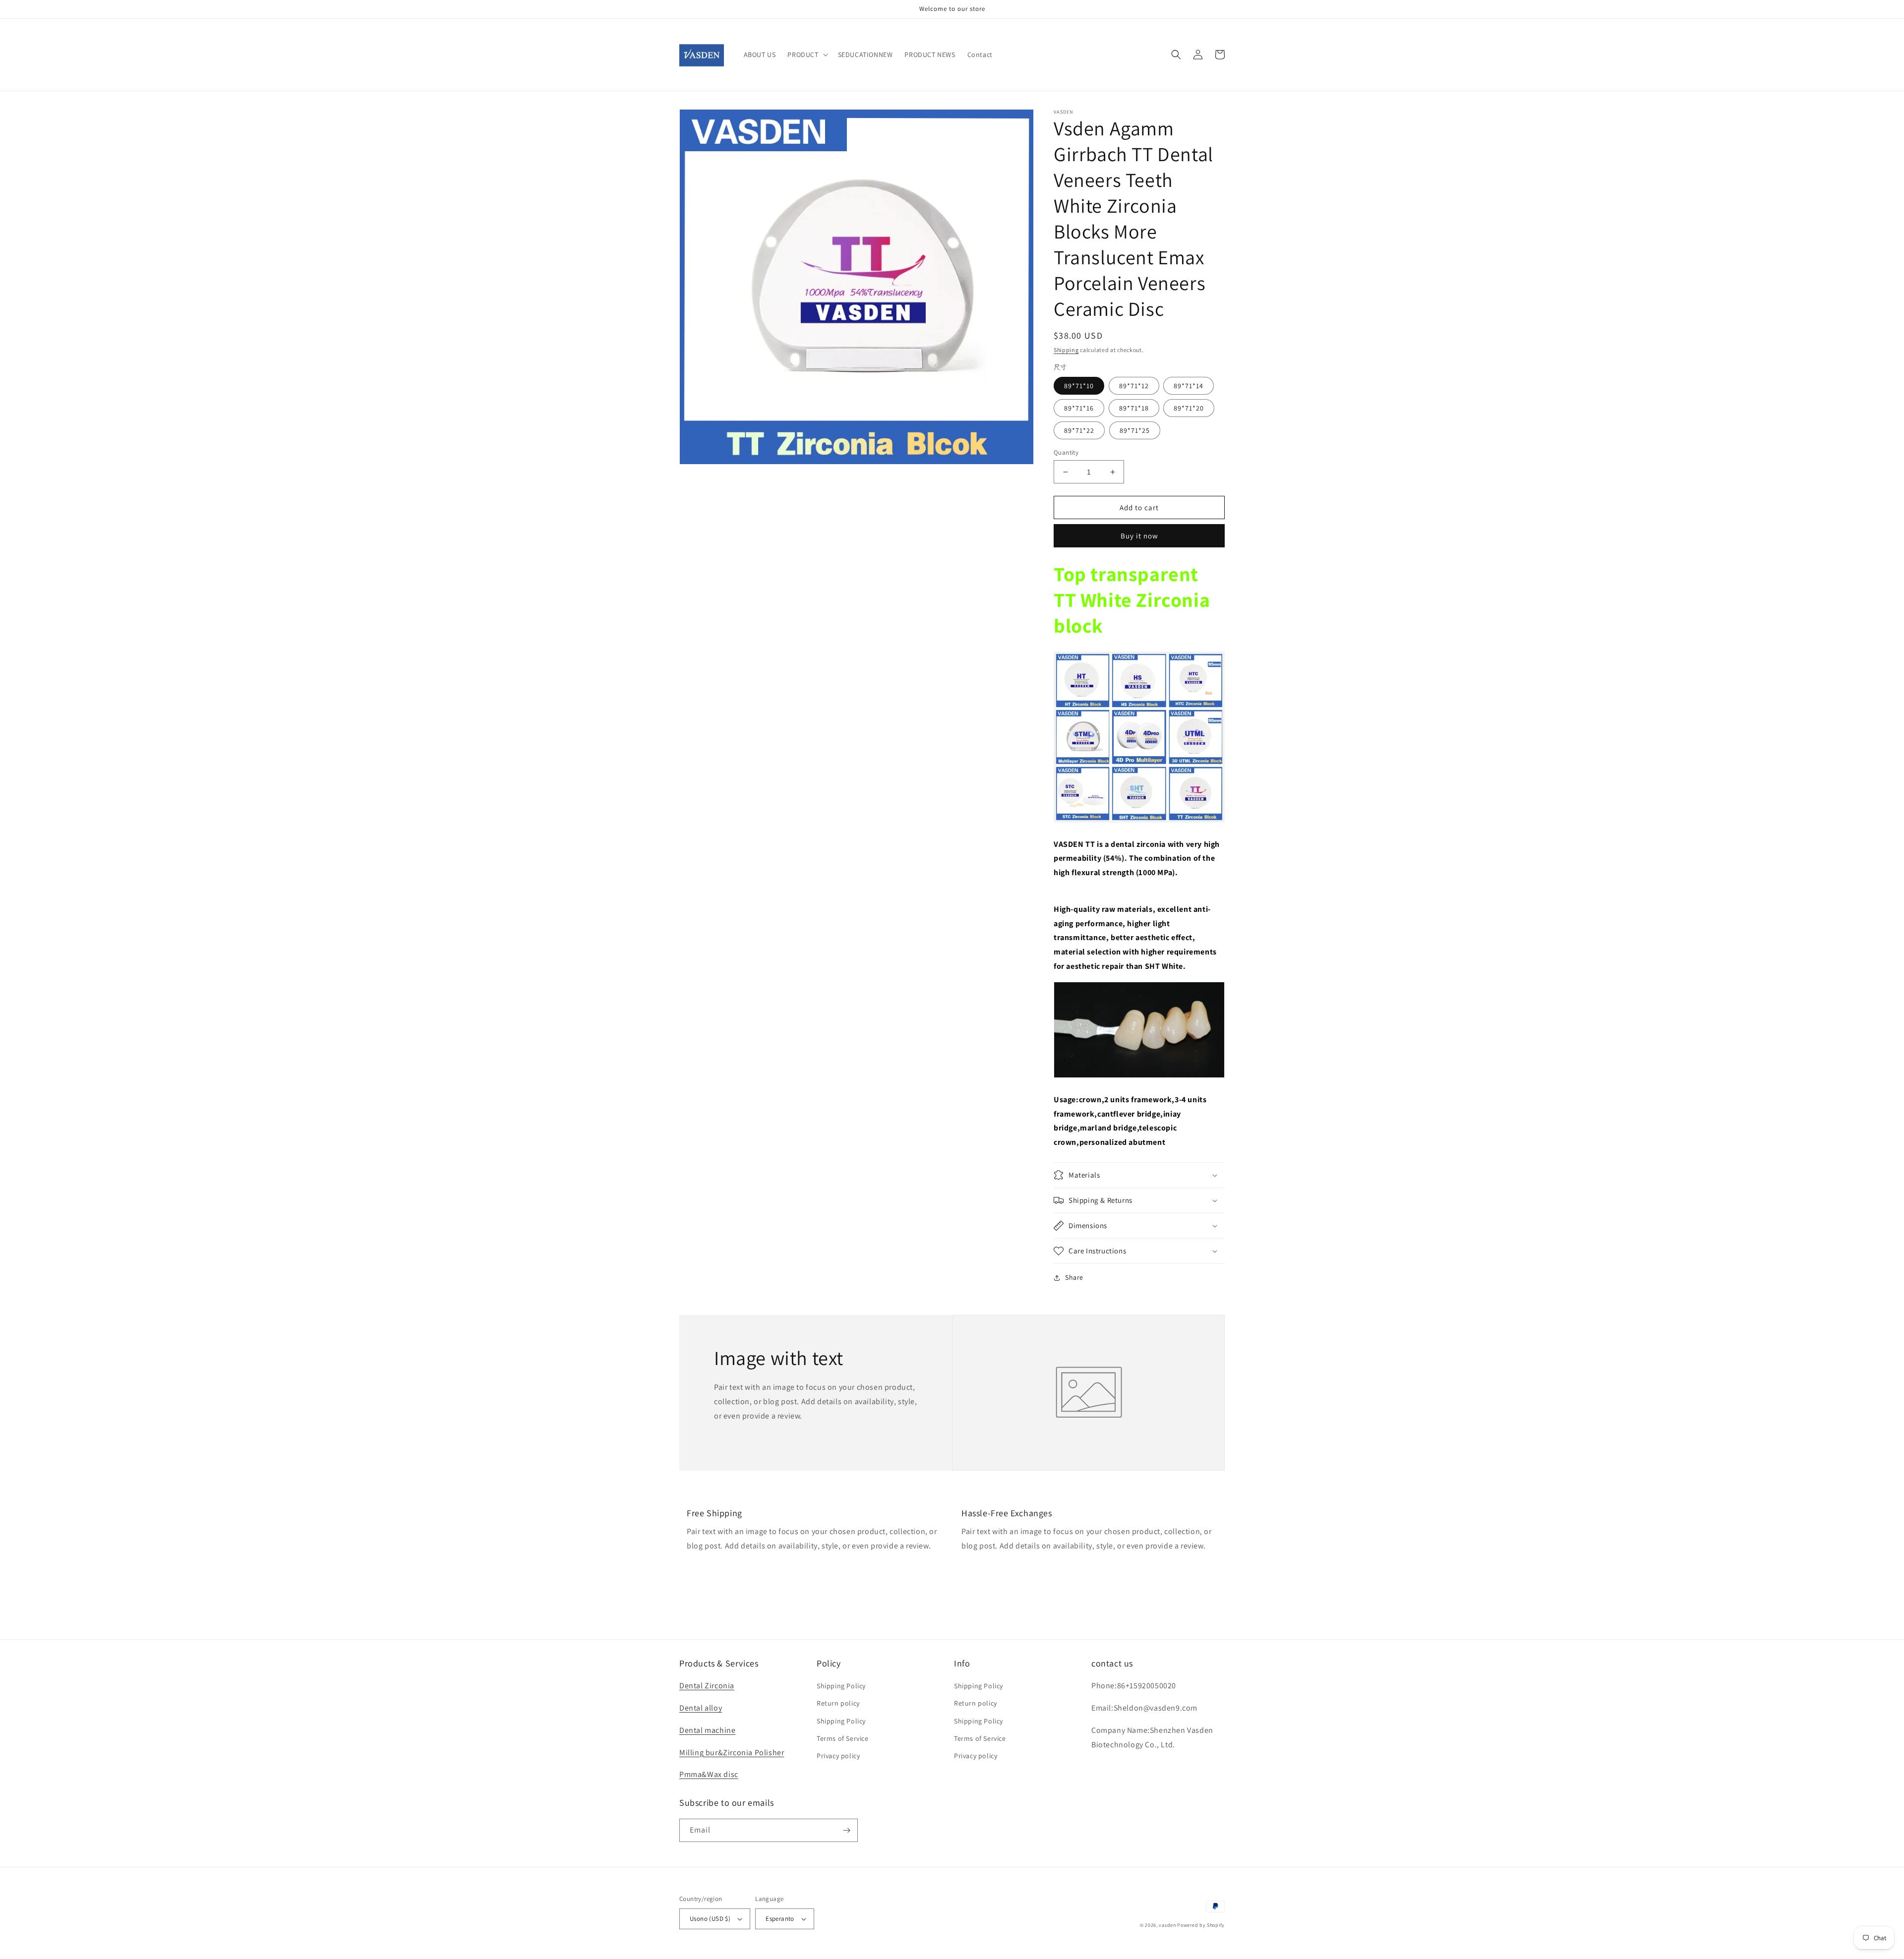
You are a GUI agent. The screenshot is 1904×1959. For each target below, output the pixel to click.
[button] (806, 55)
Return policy (838, 1703)
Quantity (1066, 452)
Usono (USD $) (710, 1919)
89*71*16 (1079, 408)
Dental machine (707, 1730)
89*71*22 (1079, 430)
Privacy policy (838, 1756)
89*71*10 (1079, 386)
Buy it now (1139, 536)
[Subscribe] (846, 1830)
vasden (1167, 1925)
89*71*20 (1189, 408)
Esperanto (780, 1919)
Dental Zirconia (707, 1686)
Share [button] (1074, 1277)
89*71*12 (1134, 386)
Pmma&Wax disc (709, 1774)
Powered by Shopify (1201, 1925)
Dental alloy (701, 1708)
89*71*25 (1135, 430)
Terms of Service (843, 1738)
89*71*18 (1134, 408)
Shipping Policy (841, 1686)
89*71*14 (1189, 386)
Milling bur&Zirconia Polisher (732, 1752)
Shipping (1066, 350)
